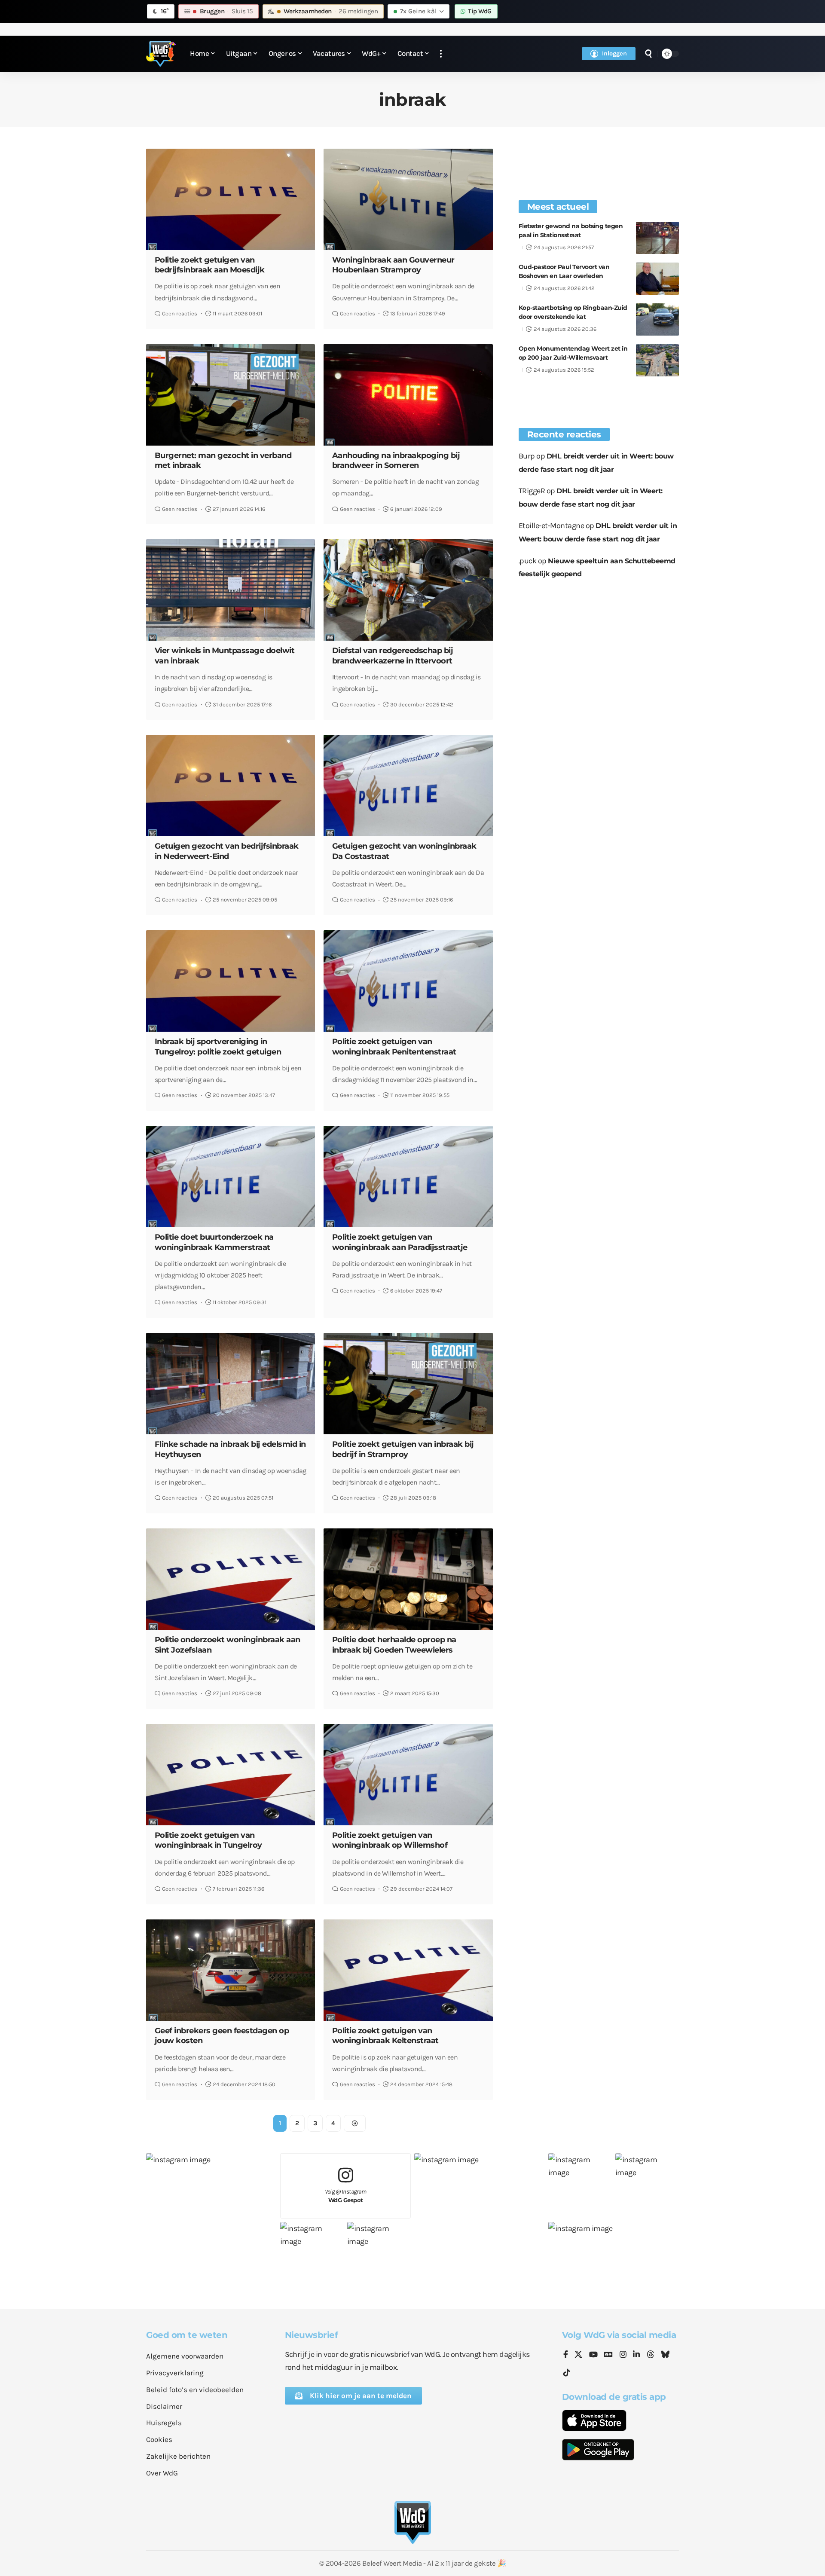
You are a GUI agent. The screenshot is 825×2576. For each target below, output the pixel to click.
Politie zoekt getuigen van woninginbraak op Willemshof (390, 1840)
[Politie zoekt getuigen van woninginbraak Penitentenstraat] (408, 981)
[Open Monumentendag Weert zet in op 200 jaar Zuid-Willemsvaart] (657, 360)
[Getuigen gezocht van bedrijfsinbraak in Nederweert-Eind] (231, 785)
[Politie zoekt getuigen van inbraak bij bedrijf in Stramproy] (408, 1384)
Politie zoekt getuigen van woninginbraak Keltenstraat (385, 2036)
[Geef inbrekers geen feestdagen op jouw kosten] (231, 1970)
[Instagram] (623, 2355)
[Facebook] (566, 2355)
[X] (578, 2355)
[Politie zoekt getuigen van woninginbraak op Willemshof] (408, 1775)
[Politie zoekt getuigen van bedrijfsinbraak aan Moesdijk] (231, 199)
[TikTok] (567, 2373)
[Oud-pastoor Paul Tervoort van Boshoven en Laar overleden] (657, 279)
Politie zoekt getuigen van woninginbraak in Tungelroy (208, 1840)
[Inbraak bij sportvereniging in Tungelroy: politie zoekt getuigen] (231, 981)
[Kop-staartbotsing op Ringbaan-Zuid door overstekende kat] (657, 319)
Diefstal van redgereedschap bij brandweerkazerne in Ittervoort (393, 655)
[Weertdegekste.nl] (161, 54)
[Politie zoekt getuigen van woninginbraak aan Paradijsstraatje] (408, 1176)
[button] (441, 54)
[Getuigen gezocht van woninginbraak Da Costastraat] (408, 785)
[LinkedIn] (636, 2355)
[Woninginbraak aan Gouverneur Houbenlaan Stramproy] (408, 199)
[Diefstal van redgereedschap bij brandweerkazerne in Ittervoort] (408, 590)
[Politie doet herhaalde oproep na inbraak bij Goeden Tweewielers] (408, 1579)
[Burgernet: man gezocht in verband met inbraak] (231, 395)
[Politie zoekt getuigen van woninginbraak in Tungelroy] (231, 1775)
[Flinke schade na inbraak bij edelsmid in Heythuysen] (231, 1384)
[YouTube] (593, 2355)
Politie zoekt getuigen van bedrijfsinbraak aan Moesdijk (210, 265)
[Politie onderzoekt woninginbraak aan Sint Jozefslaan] (231, 1579)
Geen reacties (180, 313)
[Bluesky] (665, 2355)
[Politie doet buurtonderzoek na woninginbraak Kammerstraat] (231, 1176)
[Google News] (608, 2355)
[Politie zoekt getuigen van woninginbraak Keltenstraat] (408, 1970)
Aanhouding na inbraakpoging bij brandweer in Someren (396, 460)
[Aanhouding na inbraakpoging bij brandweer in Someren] (408, 395)
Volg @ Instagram (346, 2196)
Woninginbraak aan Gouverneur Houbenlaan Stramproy (393, 265)
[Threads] (651, 2355)
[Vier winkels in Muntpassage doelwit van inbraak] (231, 590)
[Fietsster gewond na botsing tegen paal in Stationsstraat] (657, 238)
